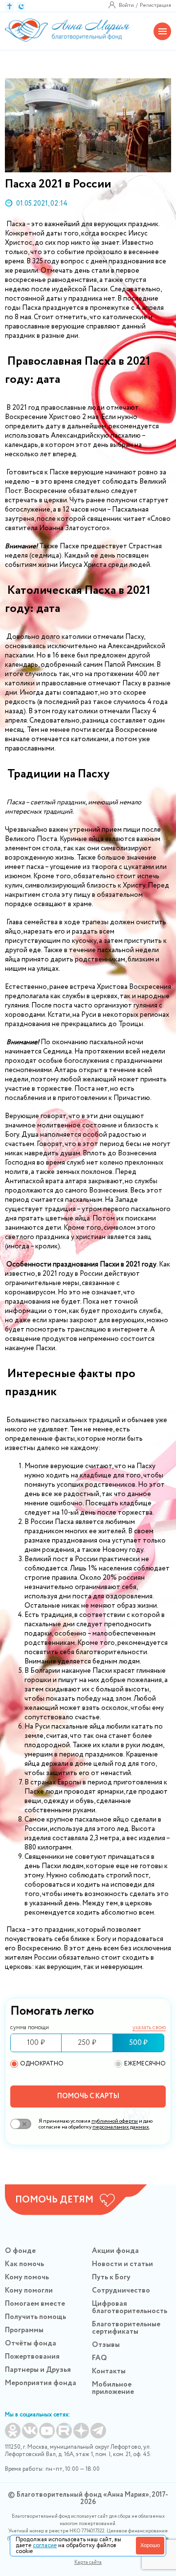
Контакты (109, 2371)
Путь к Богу (111, 2277)
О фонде (20, 2251)
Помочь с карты (88, 2096)
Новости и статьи (122, 2264)
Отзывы (106, 2345)
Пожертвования (32, 2357)
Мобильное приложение (113, 2388)
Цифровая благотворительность (130, 2307)
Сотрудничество (121, 2291)
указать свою (149, 2028)
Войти (126, 5)
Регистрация (155, 5)
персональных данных (121, 2127)
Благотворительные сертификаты (126, 2328)
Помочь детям (54, 2200)
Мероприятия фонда (41, 2383)
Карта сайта (88, 2563)
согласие (45, 2545)
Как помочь (24, 2264)
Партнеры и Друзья (38, 2370)
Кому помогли (29, 2291)
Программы (24, 2330)
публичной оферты (115, 2121)
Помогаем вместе (35, 2304)
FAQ (99, 2358)
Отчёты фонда (31, 2343)
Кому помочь (27, 2277)
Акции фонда (115, 2251)
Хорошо (150, 2545)
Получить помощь (35, 2317)
